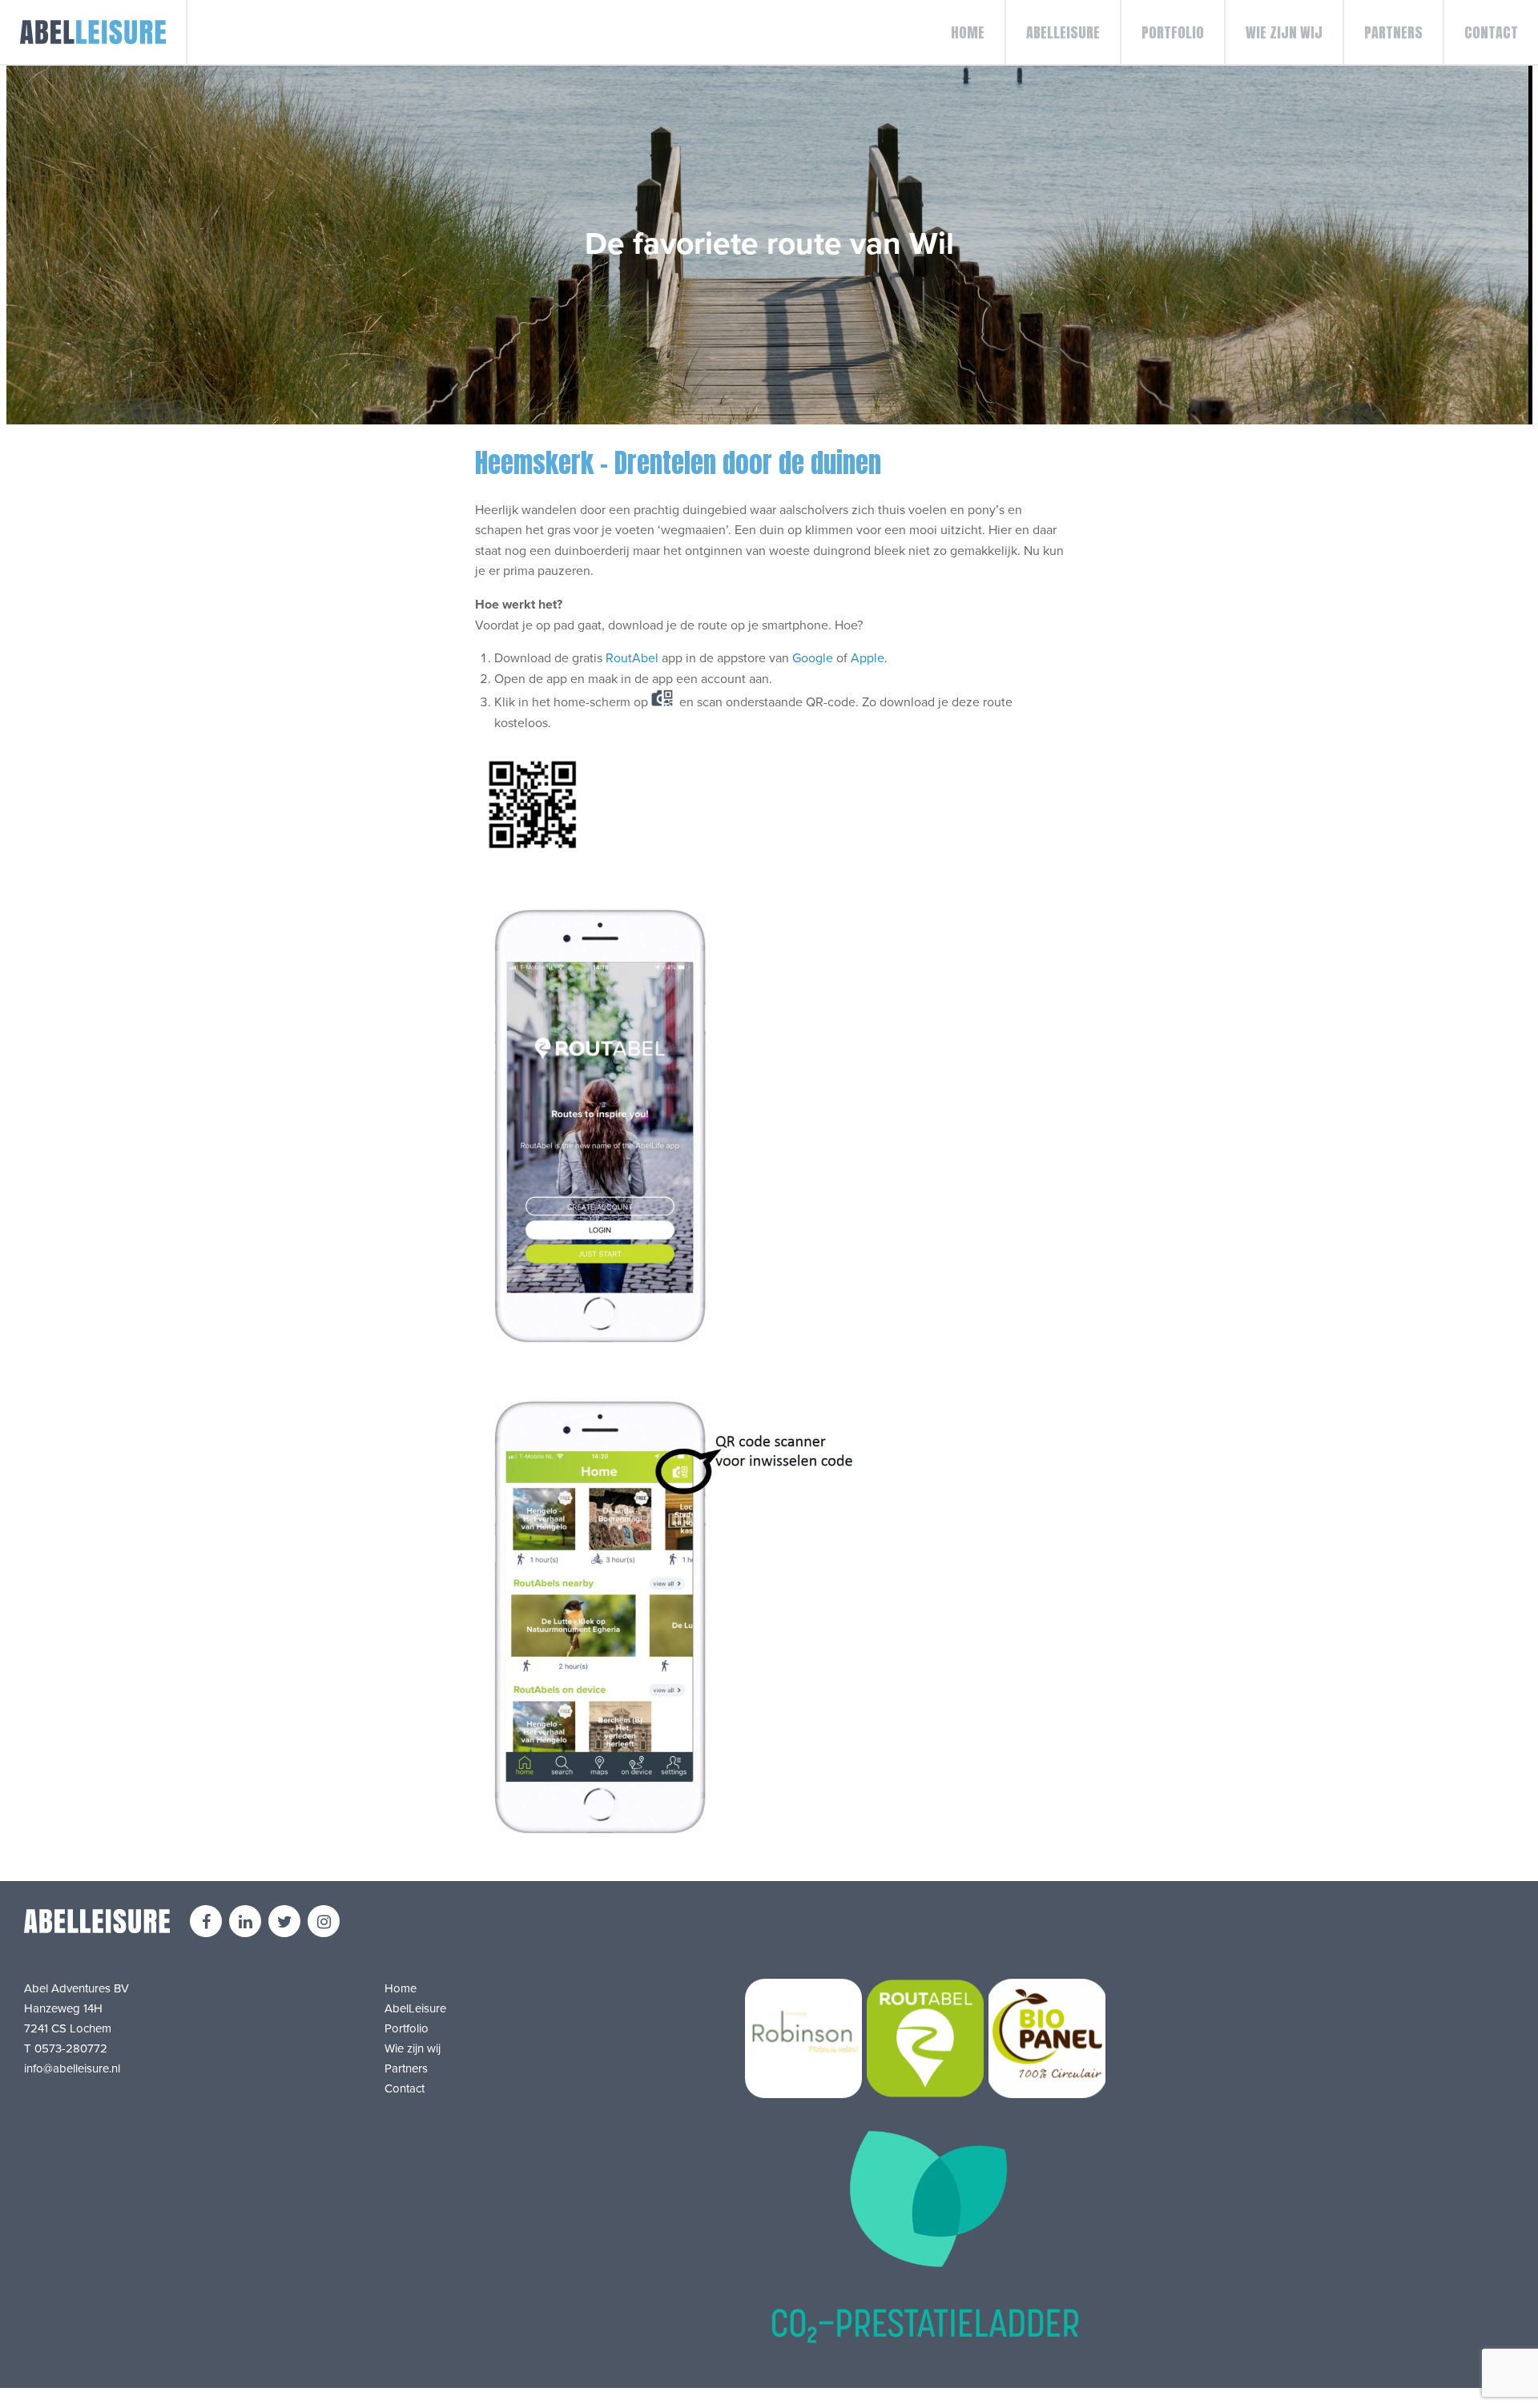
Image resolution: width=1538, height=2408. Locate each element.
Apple (868, 658)
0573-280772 (71, 2048)
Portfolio (1173, 32)
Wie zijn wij (1284, 32)
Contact (1491, 32)
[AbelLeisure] (94, 32)
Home (968, 32)
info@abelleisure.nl (72, 2068)
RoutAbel (632, 658)
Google (813, 658)
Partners (1393, 32)
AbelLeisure (1063, 32)
